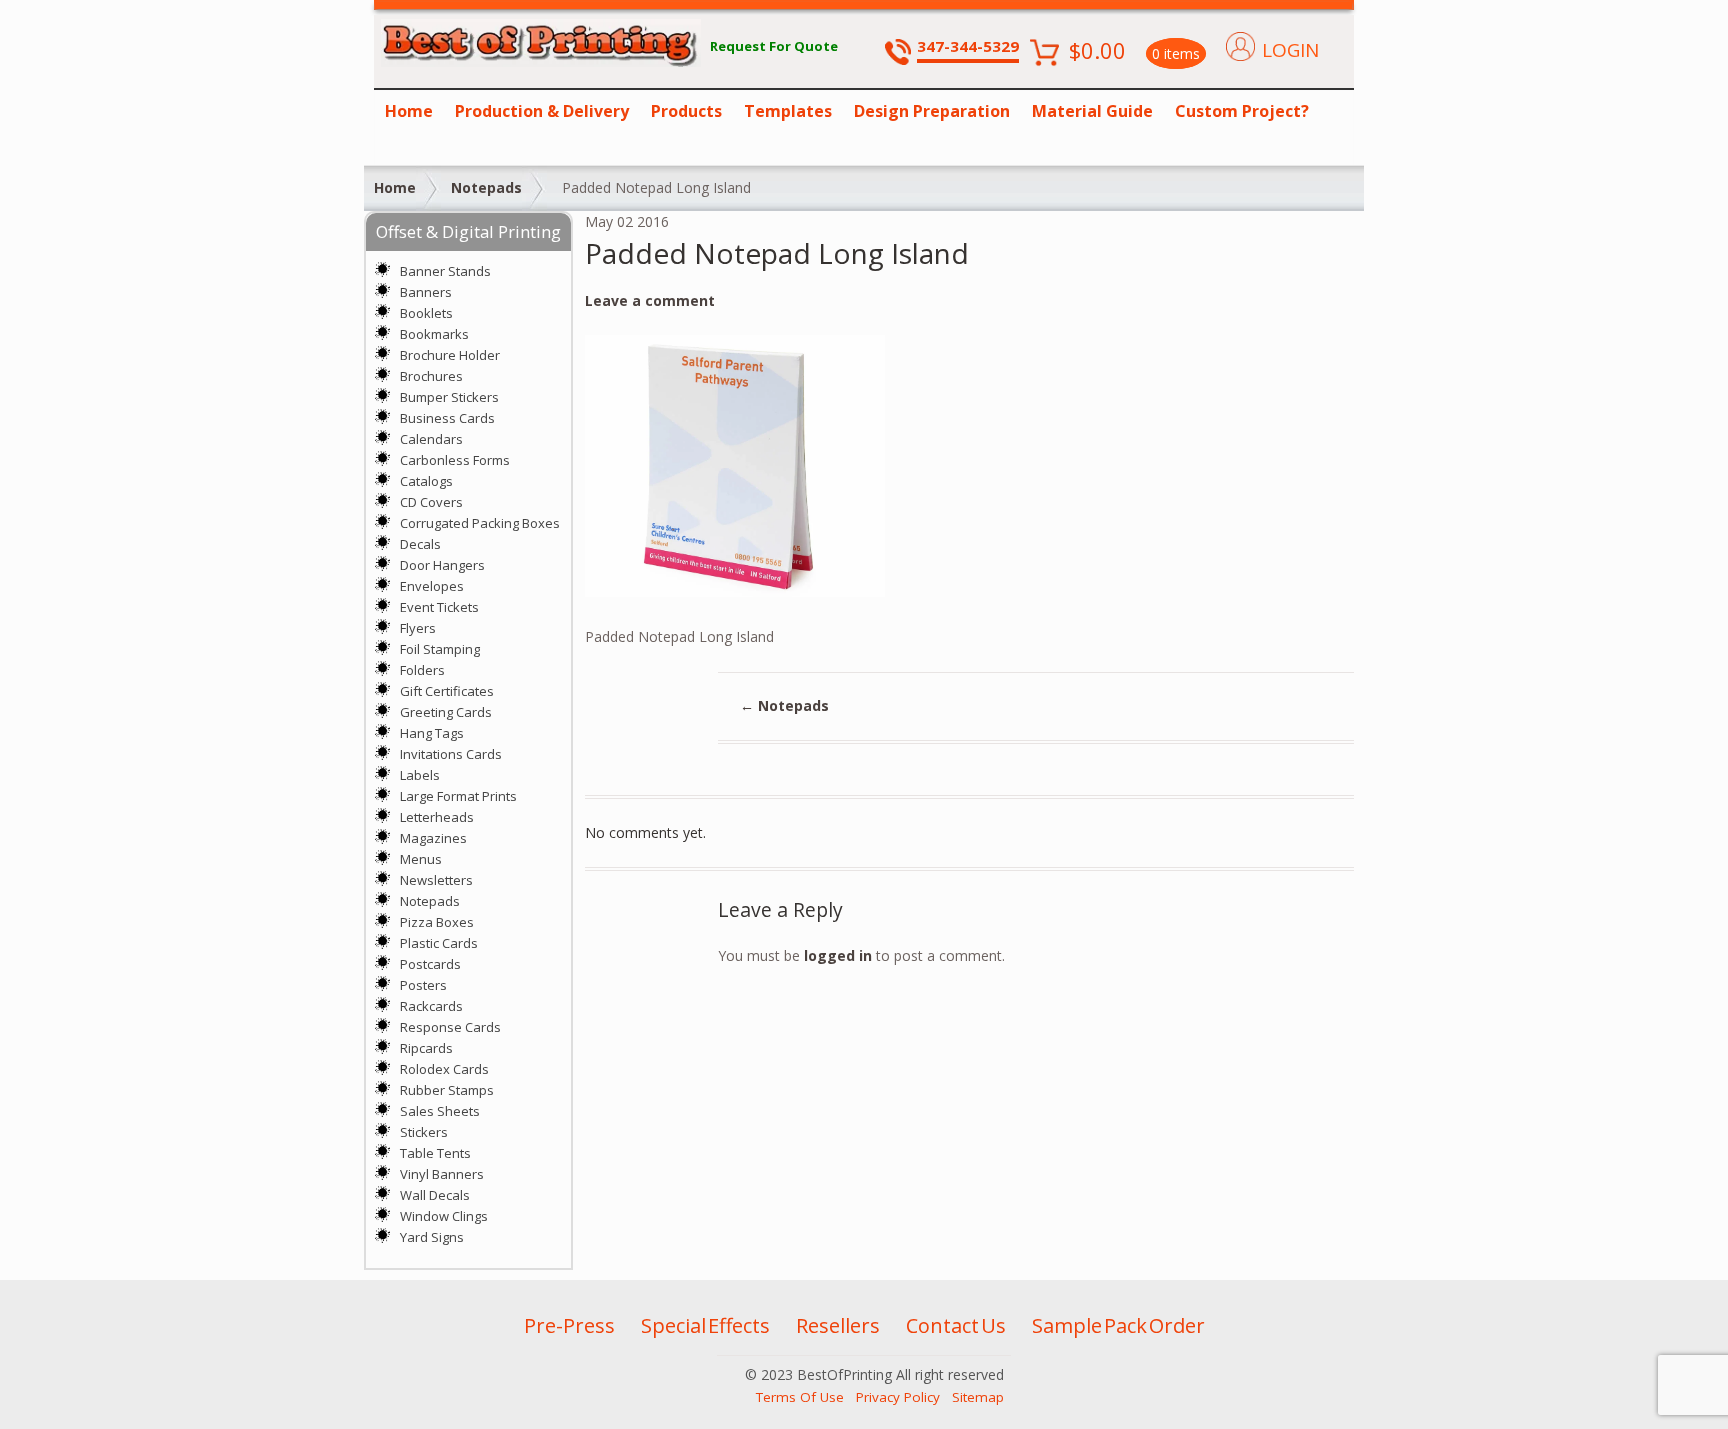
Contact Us (956, 1325)
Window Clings (444, 1216)
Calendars (431, 439)
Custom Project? (1242, 111)
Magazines (433, 838)
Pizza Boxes (437, 922)
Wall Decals (435, 1195)
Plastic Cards (439, 943)
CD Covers (431, 502)
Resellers (838, 1325)
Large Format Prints (458, 796)
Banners (426, 292)
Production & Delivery (542, 111)
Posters (423, 985)
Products (686, 111)
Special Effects (705, 1325)
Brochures (431, 376)
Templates (788, 111)
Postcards (430, 964)
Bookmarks (434, 334)
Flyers (418, 628)
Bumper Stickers (449, 397)
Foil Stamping (440, 649)
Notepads (486, 187)
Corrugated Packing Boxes (480, 523)
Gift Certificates (447, 691)
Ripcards (426, 1048)
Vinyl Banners (442, 1174)
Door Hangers (442, 565)
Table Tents (435, 1153)
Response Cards (450, 1027)
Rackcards (431, 1006)
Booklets (426, 313)
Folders (422, 670)
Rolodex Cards (444, 1069)
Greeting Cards (446, 712)
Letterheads (437, 817)
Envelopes (432, 586)
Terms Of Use (800, 1397)
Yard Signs (432, 1237)
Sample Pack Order (1118, 1325)
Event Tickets (439, 607)
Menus (421, 859)
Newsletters (436, 880)
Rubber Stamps (447, 1090)
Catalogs (426, 481)
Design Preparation (932, 111)
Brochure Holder (450, 355)
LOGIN (1290, 50)
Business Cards (447, 418)
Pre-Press (569, 1325)
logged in (838, 955)
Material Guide (1092, 111)
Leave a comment (650, 300)
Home (409, 111)
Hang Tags (432, 733)
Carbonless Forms (455, 460)
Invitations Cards (451, 754)
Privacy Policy (898, 1397)
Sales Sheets (440, 1111)
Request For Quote (774, 46)
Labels (420, 775)
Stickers (424, 1132)
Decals (420, 544)
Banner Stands (445, 271)
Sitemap (978, 1397)
